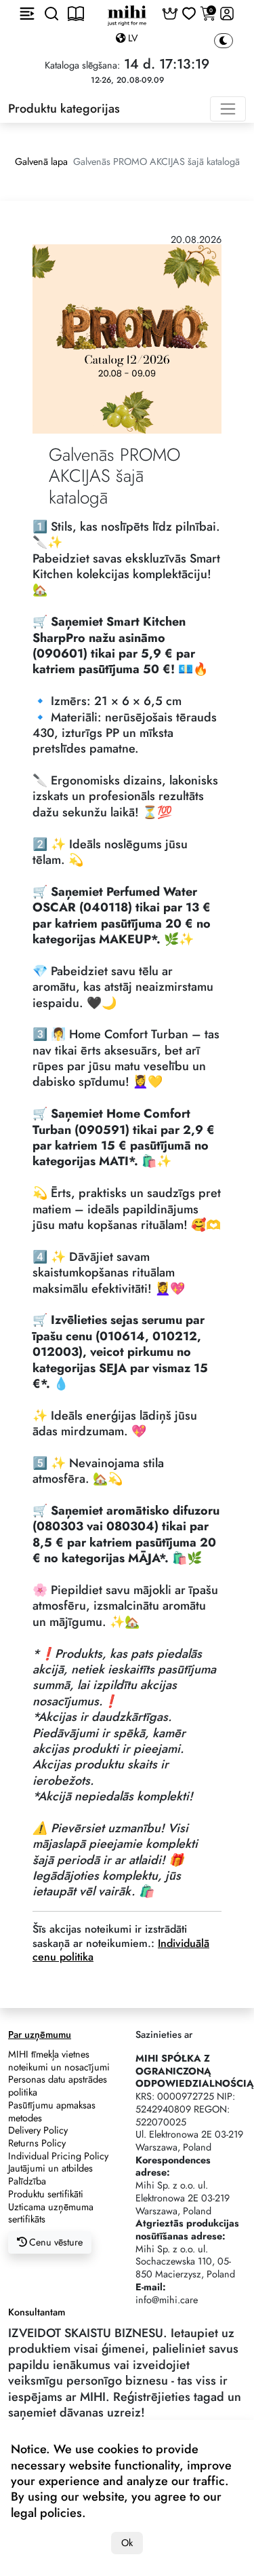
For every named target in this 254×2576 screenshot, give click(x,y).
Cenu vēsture (55, 2242)
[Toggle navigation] (228, 109)
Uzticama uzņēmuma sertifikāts (51, 2213)
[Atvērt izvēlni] (27, 14)
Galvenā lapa (41, 162)
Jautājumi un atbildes (50, 2168)
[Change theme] (224, 41)
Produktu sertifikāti (46, 2194)
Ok (127, 2543)
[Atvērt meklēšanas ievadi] (51, 14)
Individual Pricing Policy (58, 2156)
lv (132, 38)
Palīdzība (27, 2181)
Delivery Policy (38, 2130)
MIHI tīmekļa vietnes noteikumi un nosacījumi (59, 2061)
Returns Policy (37, 2143)
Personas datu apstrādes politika (58, 2086)
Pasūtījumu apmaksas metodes (52, 2111)
